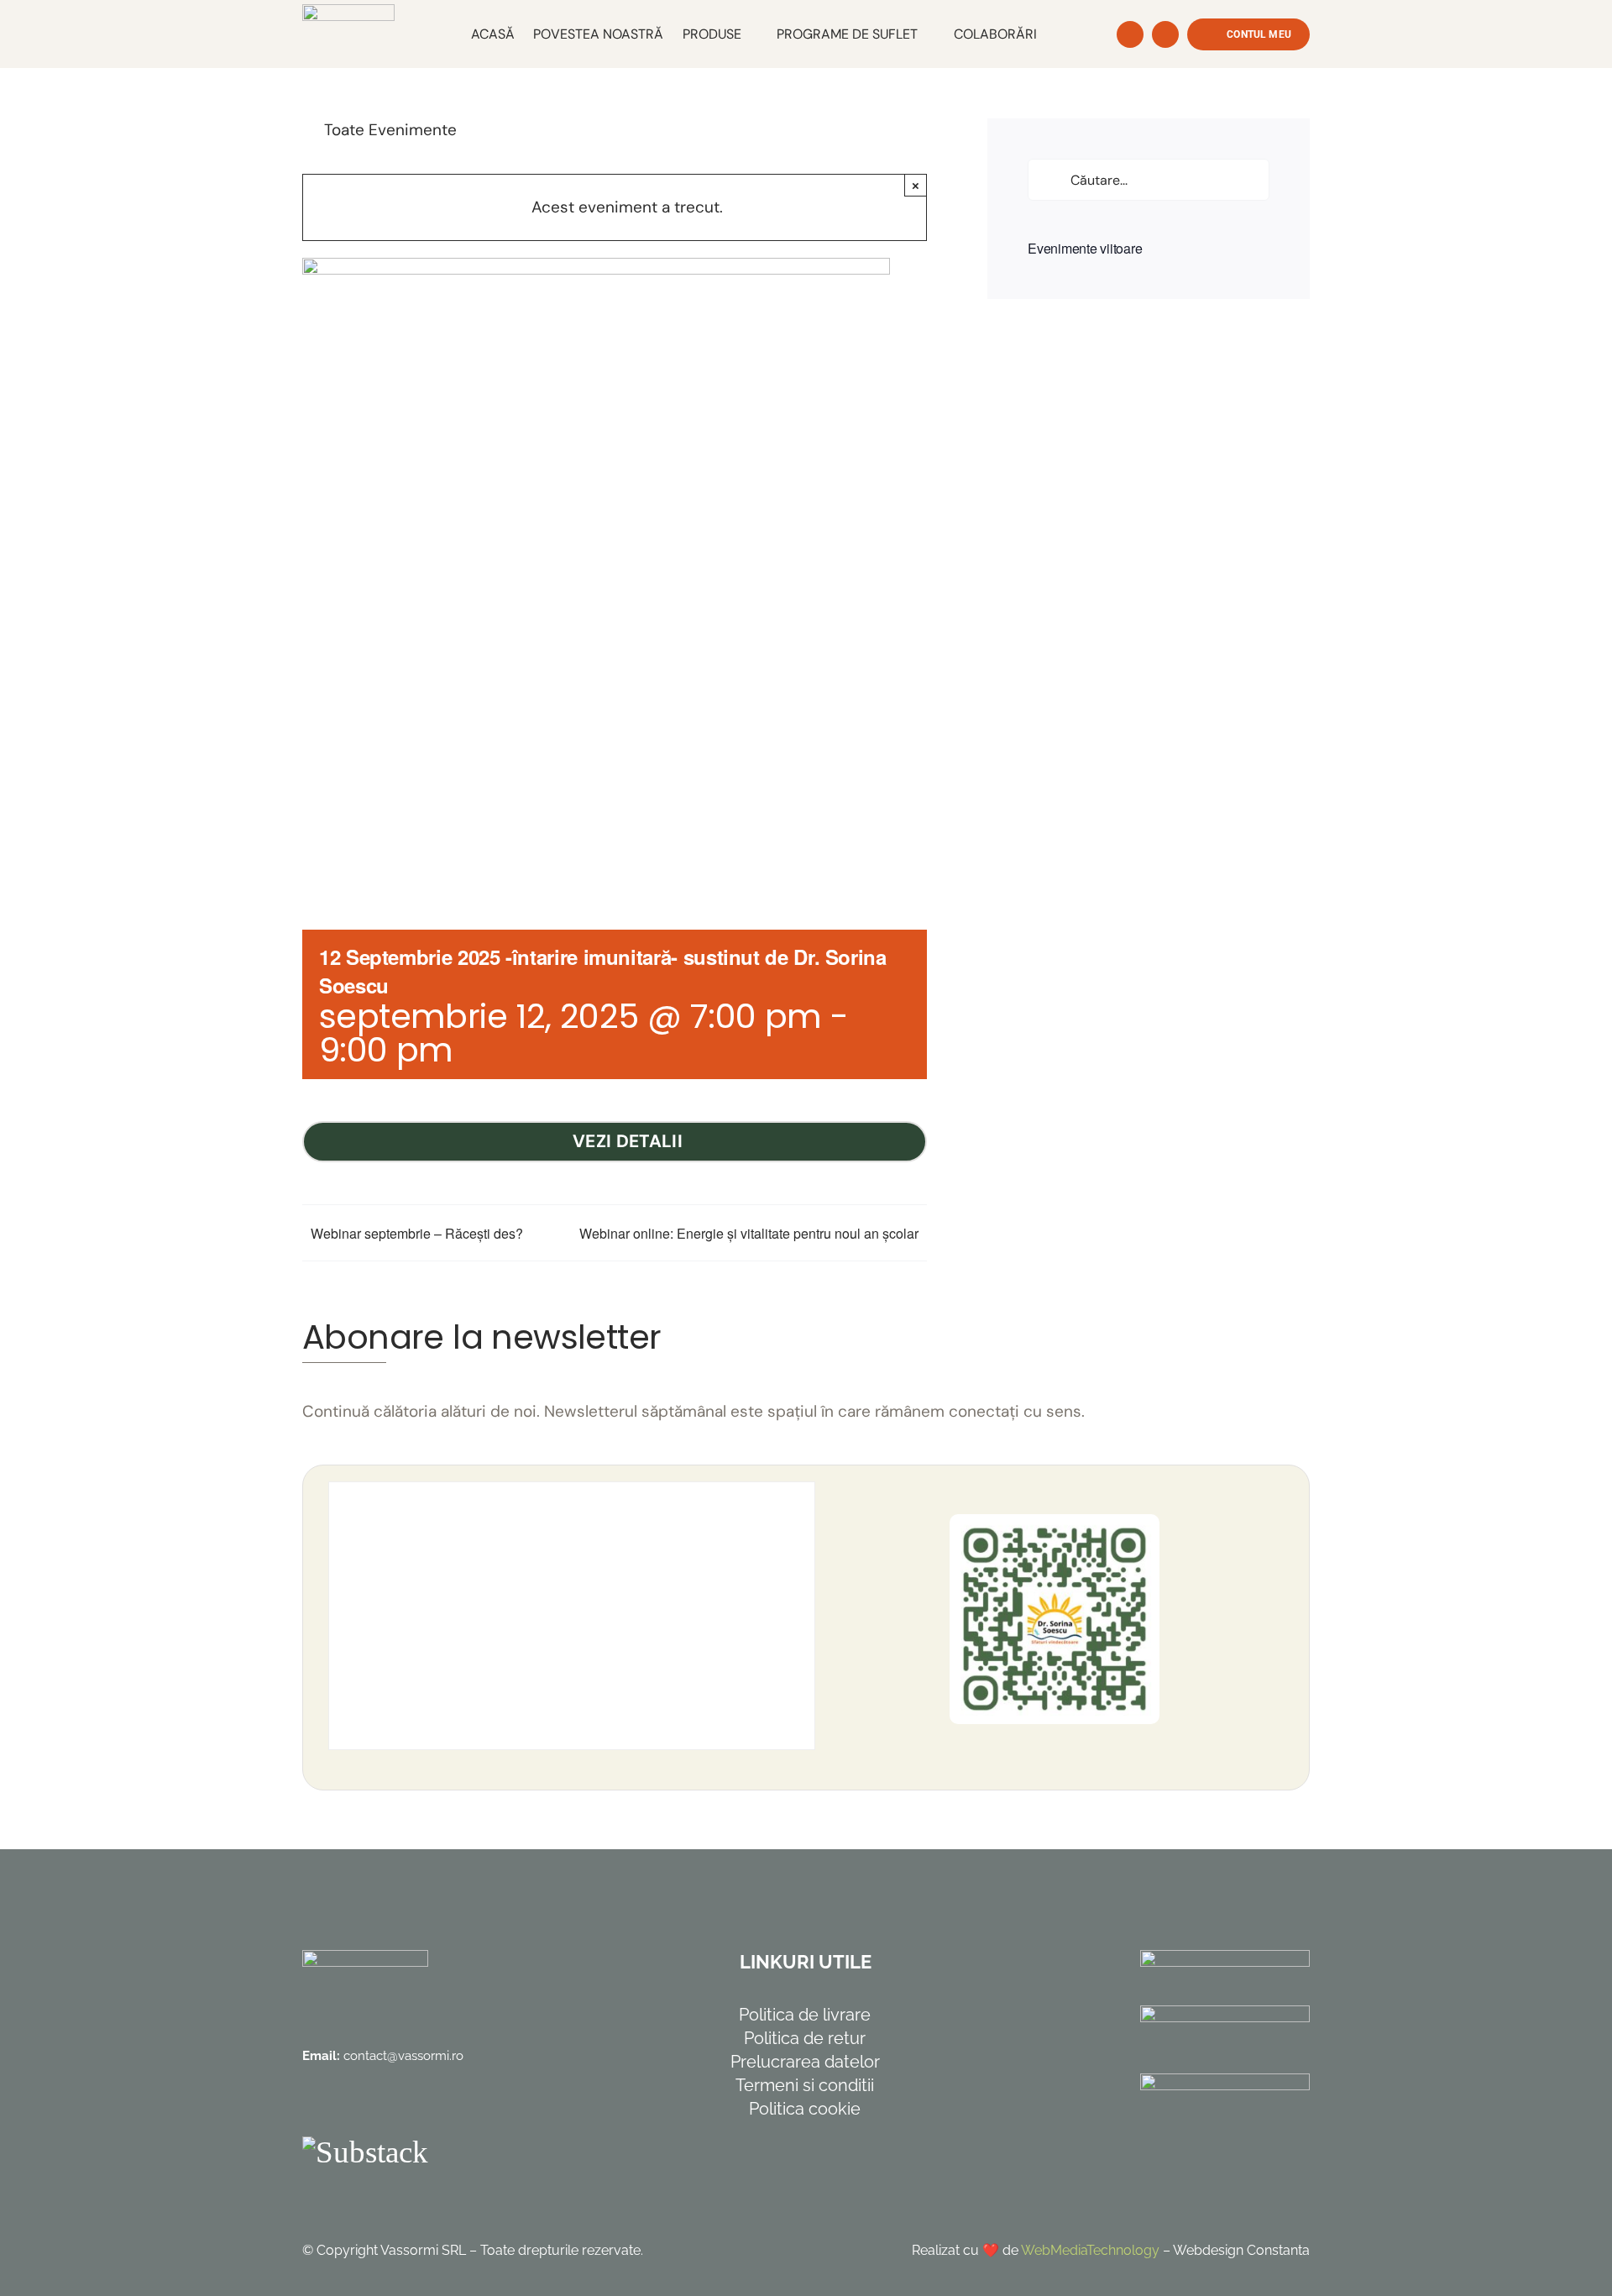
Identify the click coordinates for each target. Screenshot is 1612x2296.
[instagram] (356, 2104)
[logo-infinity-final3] (348, 12)
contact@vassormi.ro (403, 2056)
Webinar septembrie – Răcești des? (417, 1233)
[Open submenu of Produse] (750, 34)
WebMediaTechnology (1090, 2250)
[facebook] (314, 2104)
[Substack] (365, 2152)
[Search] (1130, 34)
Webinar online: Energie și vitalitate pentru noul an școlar (749, 1233)
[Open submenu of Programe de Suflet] (926, 34)
